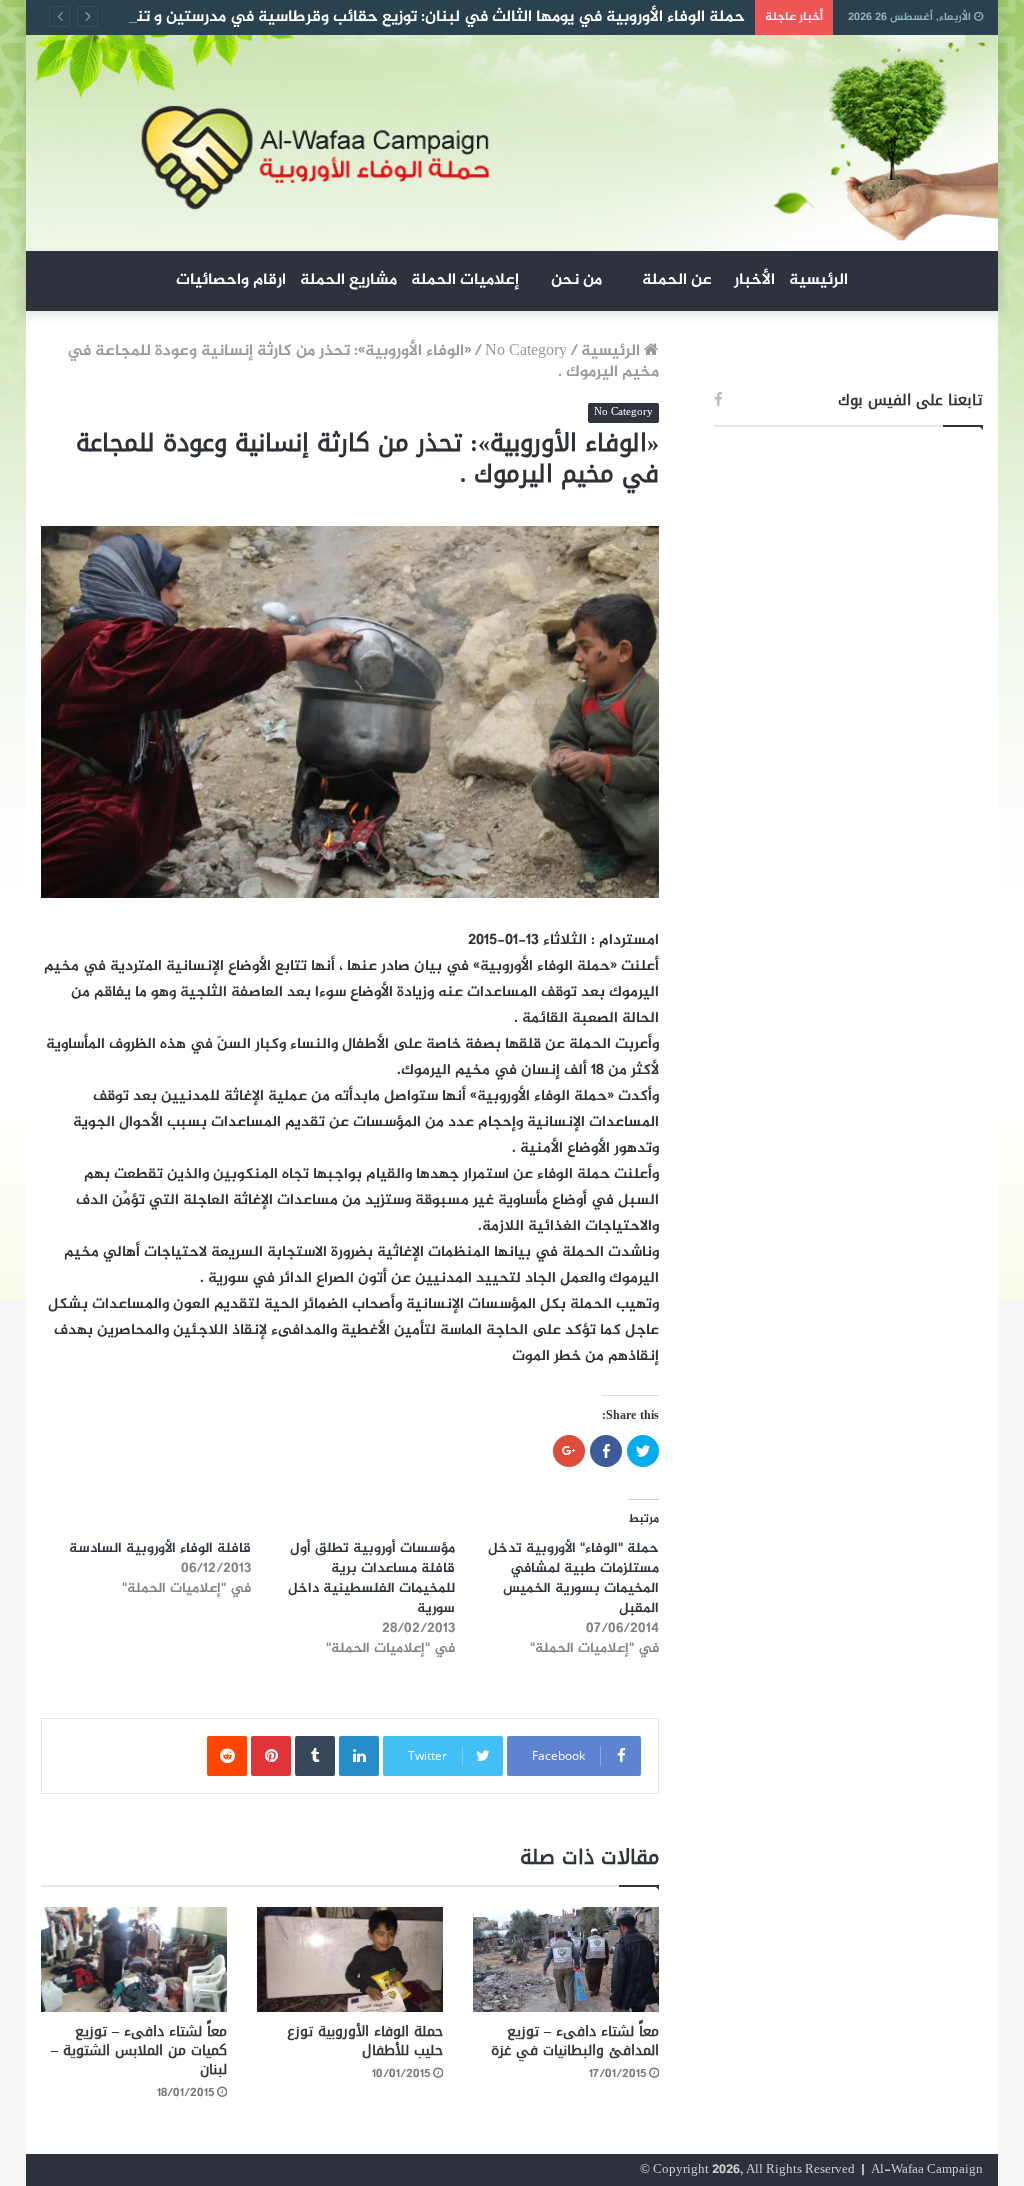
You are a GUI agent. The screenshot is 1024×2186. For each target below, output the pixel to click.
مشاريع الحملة (348, 280)
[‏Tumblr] (315, 1756)
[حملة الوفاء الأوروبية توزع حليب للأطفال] (350, 1959)
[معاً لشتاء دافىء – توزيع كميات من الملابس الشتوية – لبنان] (134, 1959)
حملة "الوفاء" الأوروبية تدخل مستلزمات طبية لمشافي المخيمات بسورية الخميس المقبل (573, 1578)
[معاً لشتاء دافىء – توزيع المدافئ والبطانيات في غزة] (566, 1959)
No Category (526, 351)
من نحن (576, 280)
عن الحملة (677, 280)
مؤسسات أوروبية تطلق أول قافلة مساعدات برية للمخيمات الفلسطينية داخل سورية (371, 1578)
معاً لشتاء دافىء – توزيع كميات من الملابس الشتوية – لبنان (139, 2050)
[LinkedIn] (359, 1756)
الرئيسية (818, 280)
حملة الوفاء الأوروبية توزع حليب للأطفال (365, 2041)
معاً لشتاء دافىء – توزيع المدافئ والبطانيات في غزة (575, 2041)
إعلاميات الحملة (465, 280)
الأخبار (754, 280)
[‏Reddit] (227, 1756)
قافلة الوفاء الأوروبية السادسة (160, 1548)
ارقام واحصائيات (231, 280)
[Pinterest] (271, 1756)
